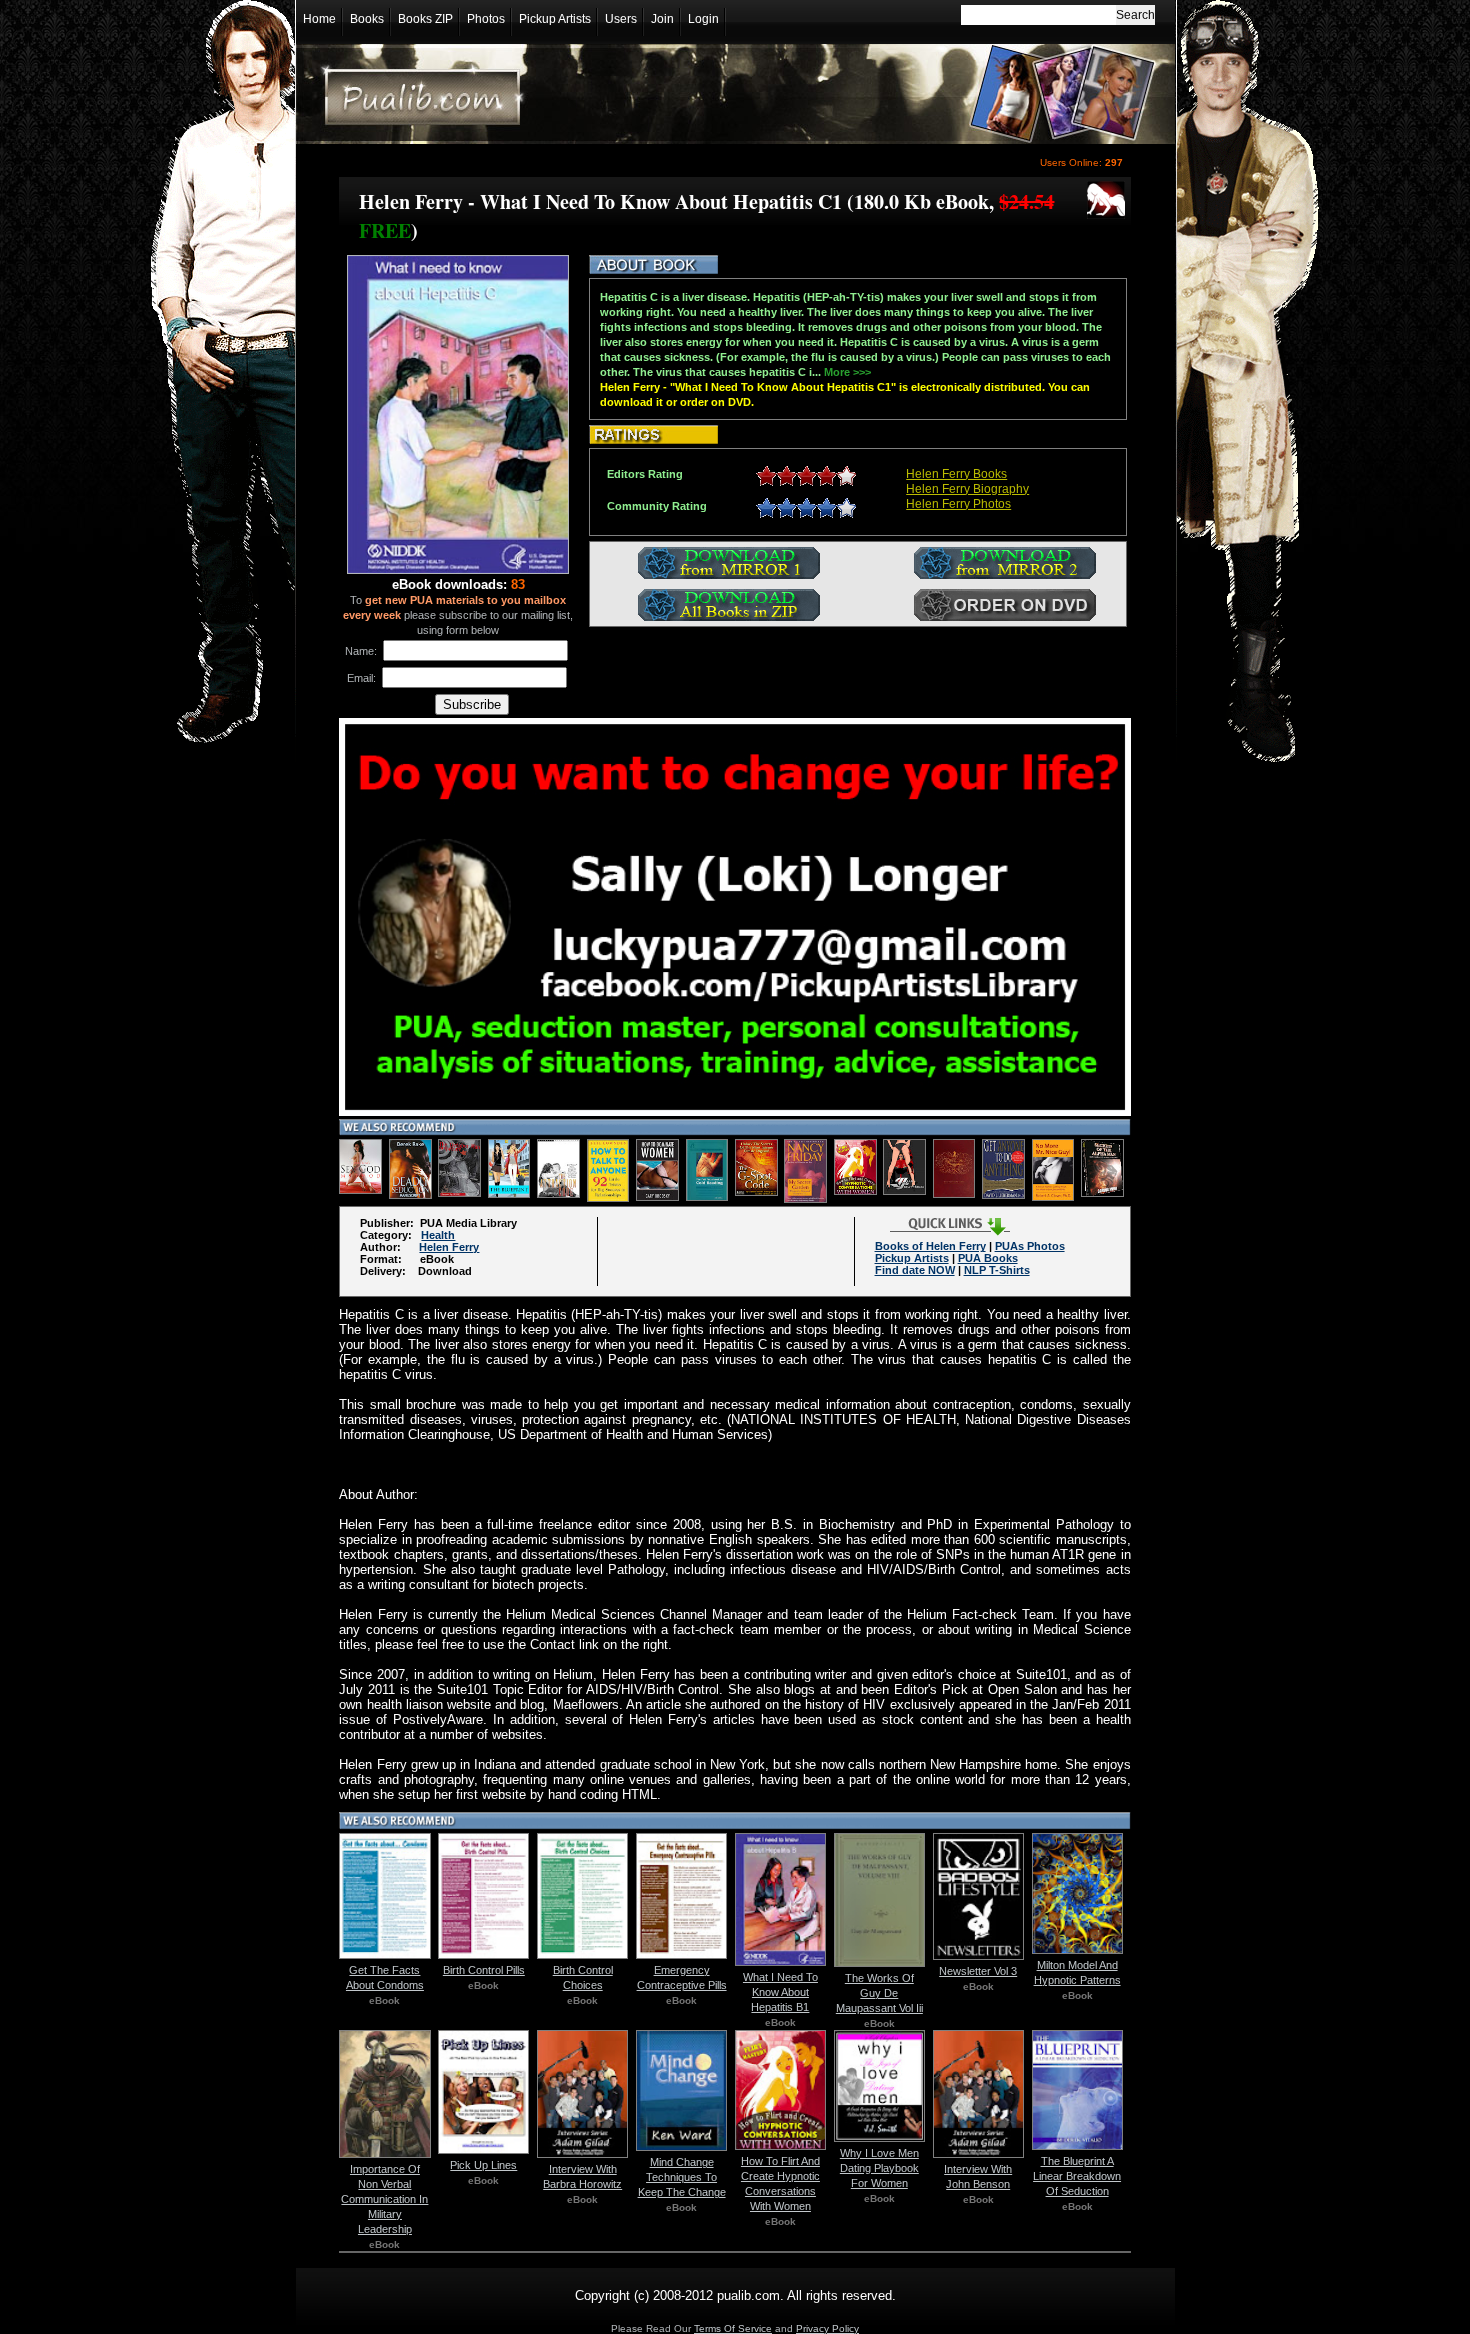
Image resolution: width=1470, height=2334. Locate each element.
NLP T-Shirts (997, 1270)
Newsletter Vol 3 (978, 1971)
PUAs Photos (1030, 1246)
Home (319, 19)
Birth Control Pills (484, 1970)
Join (662, 19)
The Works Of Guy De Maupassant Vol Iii (879, 1993)
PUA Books (988, 1258)
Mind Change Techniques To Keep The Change (682, 2177)
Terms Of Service (733, 2328)
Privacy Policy (827, 2328)
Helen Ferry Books (956, 474)
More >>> (847, 372)
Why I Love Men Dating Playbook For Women (879, 2168)
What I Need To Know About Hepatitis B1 (780, 1992)
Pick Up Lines (483, 2165)
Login (703, 19)
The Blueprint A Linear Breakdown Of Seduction (1077, 2176)
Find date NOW (915, 1270)
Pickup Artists (555, 19)
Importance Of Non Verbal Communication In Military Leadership (384, 2199)
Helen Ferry (449, 1247)
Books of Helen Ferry (930, 1246)
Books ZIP (425, 19)
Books (367, 19)
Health (438, 1235)
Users (621, 19)
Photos (486, 19)
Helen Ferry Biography (967, 489)
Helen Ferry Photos (958, 504)
